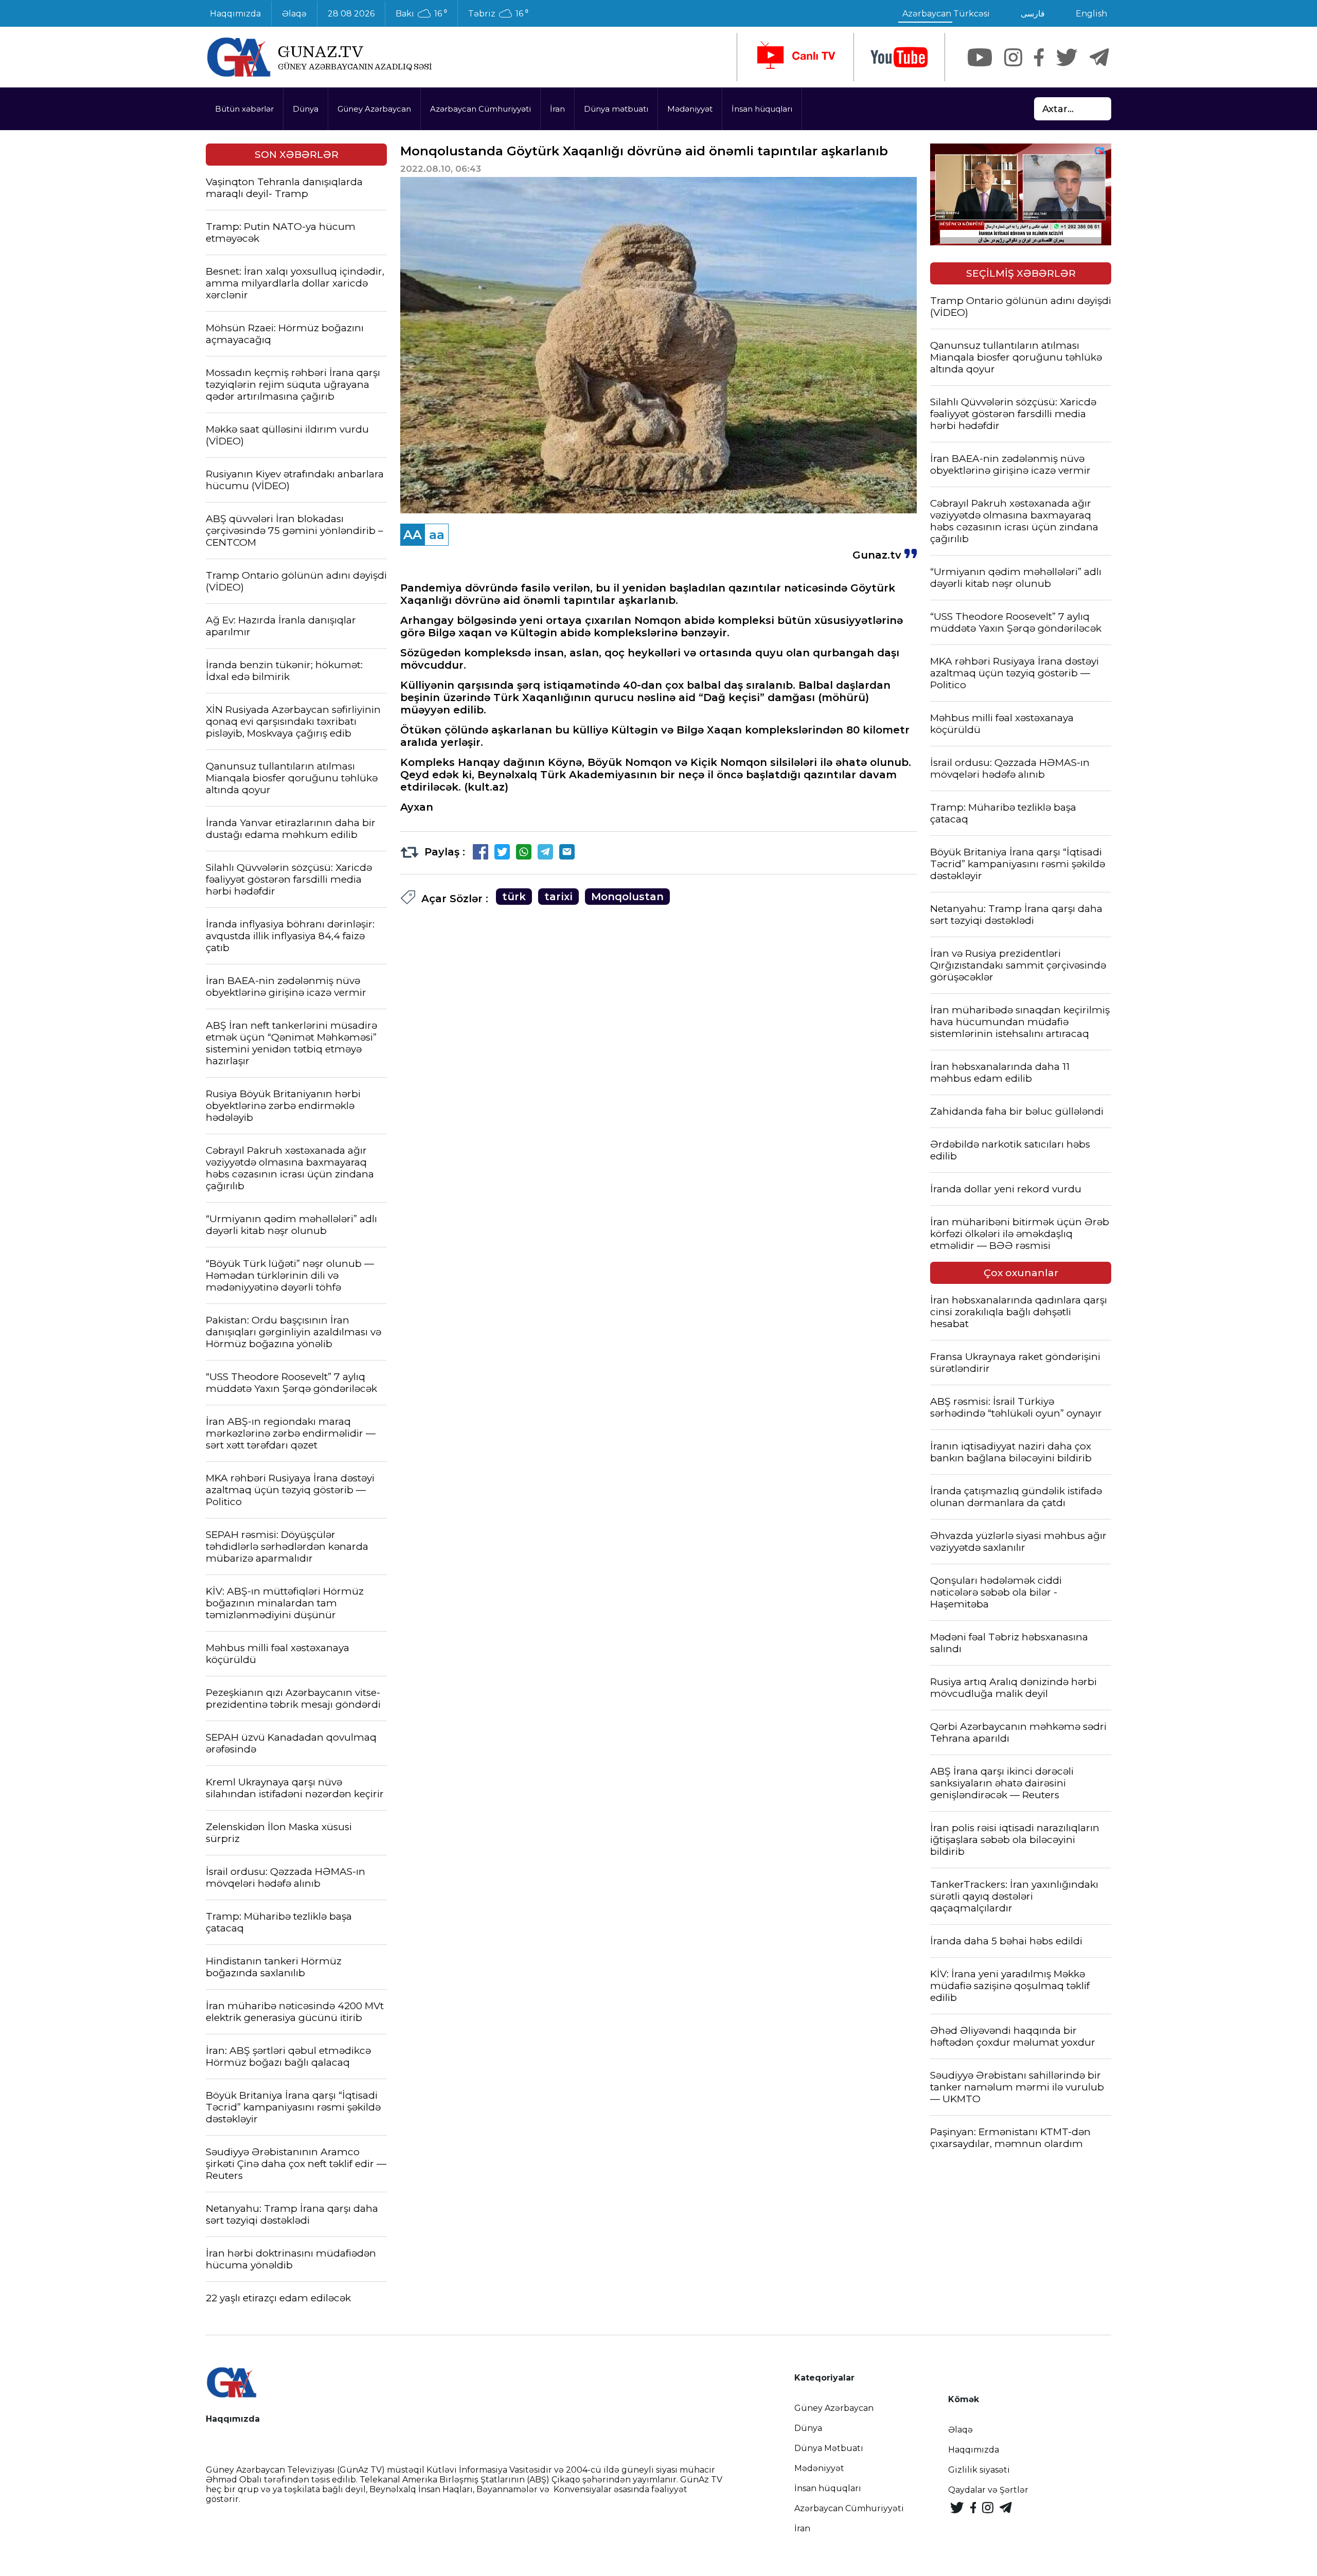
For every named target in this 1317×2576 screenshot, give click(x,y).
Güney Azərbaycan (374, 109)
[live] (795, 57)
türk (514, 897)
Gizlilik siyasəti (979, 2470)
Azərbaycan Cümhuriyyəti (480, 109)
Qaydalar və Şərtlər (988, 2490)
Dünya (306, 109)
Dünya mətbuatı (616, 109)
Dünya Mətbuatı (829, 2448)
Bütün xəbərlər (244, 109)
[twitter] (1067, 57)
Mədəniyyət (690, 109)
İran (557, 109)
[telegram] (1099, 57)
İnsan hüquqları (762, 109)
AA (413, 535)
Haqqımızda (235, 14)
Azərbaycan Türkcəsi (946, 14)
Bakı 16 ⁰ (421, 14)
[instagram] (1013, 57)
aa (437, 535)
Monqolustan (627, 897)
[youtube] (899, 57)
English (1091, 14)
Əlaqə (294, 14)
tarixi (558, 897)
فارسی (1033, 14)
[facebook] (1039, 57)
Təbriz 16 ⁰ (498, 14)
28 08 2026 (351, 14)
